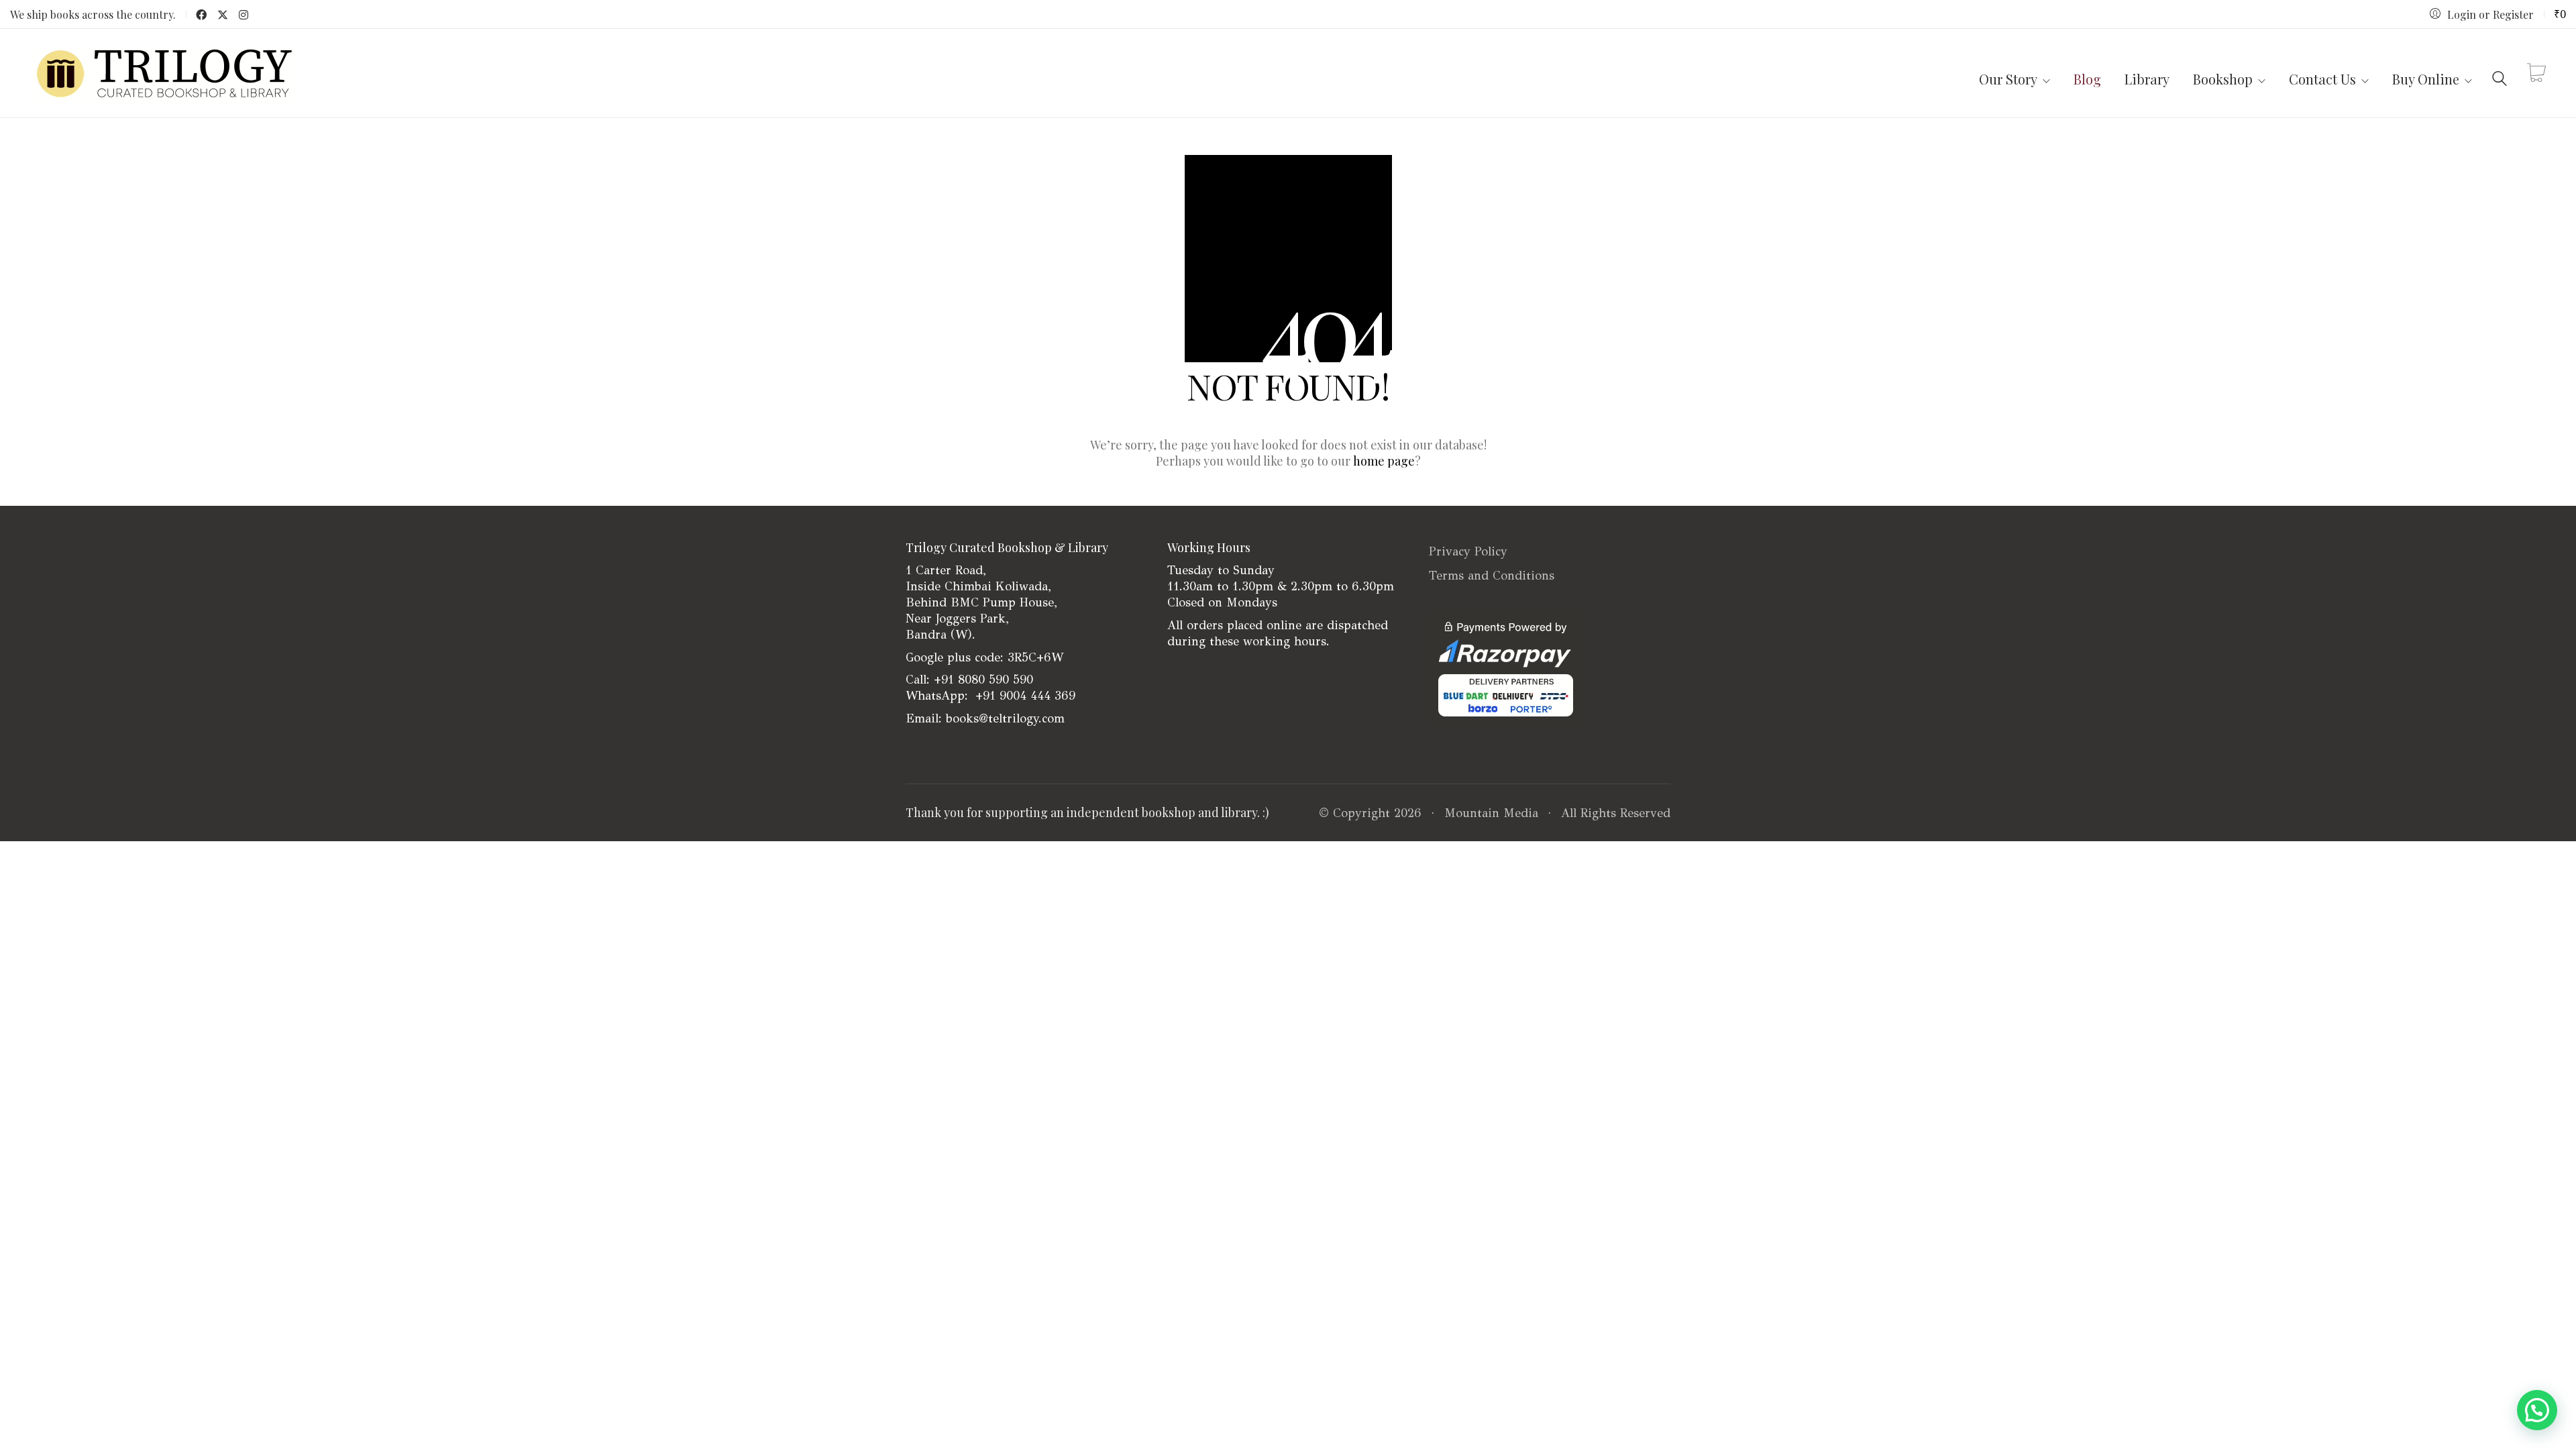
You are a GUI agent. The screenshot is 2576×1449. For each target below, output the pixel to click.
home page (1384, 461)
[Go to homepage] (164, 73)
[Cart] (2536, 73)
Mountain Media (1491, 813)
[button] (2537, 1410)
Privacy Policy (1468, 551)
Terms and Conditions (1492, 576)
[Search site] (2500, 75)
